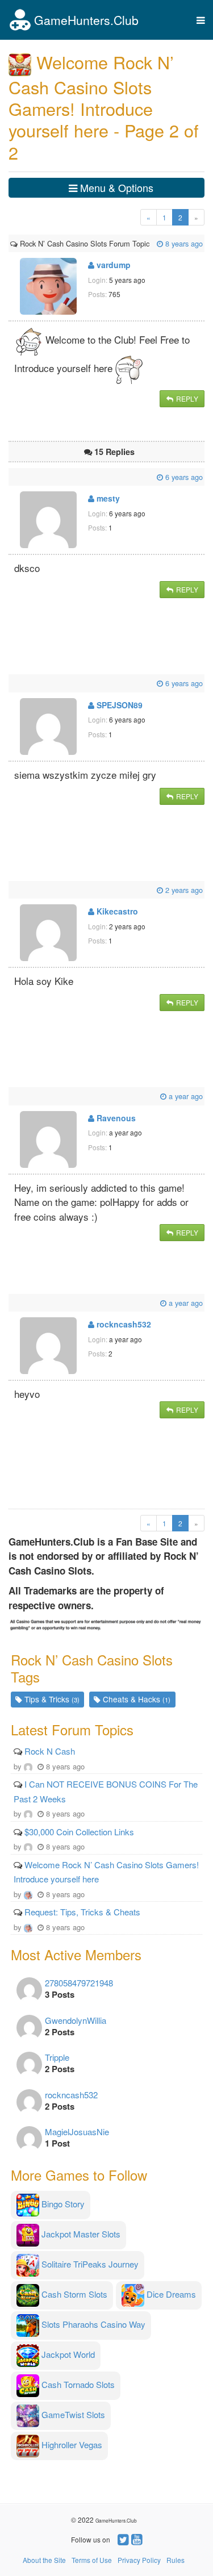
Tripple (57, 2057)
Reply (186, 398)
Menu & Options (115, 187)
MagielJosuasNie (77, 2132)
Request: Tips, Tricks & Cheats (82, 1912)
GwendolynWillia (76, 2020)
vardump (112, 265)
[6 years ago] (11, 477)
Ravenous (115, 1118)
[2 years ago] (11, 890)
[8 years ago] (151, 243)
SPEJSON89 (118, 705)
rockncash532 (123, 1324)
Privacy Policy (139, 2560)
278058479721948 (79, 1983)
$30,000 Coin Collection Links (79, 1832)
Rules (176, 2560)
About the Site (44, 2560)
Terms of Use (92, 2560)
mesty (107, 498)
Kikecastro (116, 911)
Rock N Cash (50, 1751)
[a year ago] (11, 1096)
